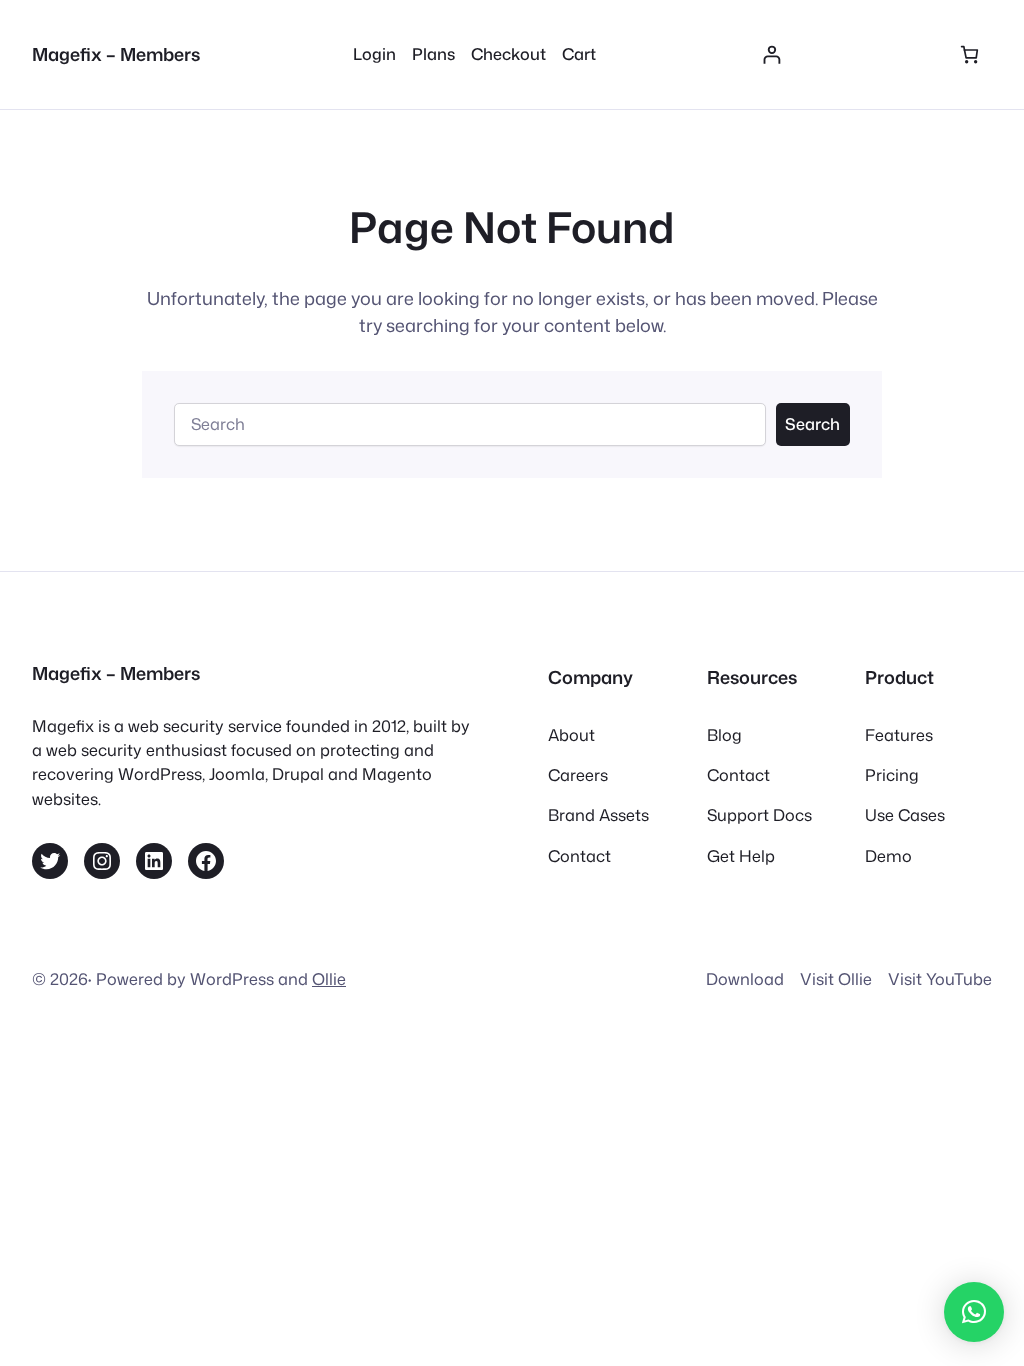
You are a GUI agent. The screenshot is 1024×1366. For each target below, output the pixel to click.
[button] (974, 1312)
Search (812, 423)
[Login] (771, 54)
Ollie (329, 978)
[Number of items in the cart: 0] (969, 54)
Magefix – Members (116, 54)
